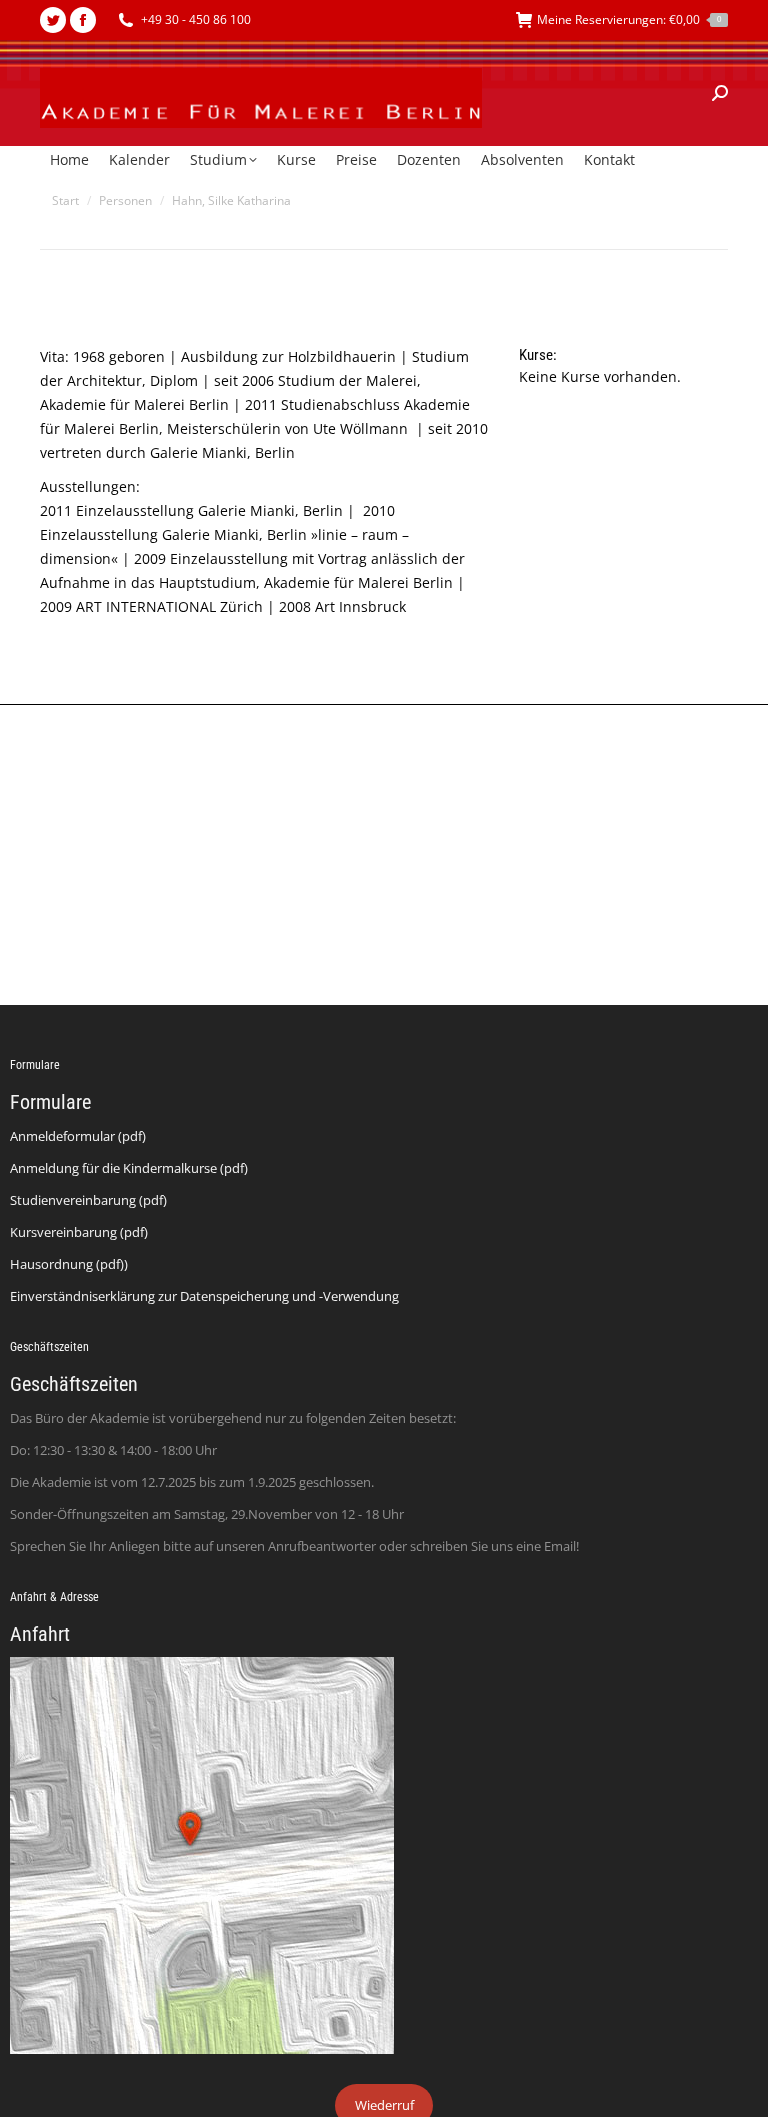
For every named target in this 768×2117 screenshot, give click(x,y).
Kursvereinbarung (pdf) (79, 1232)
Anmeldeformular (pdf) (78, 1136)
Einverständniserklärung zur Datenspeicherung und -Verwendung (204, 1296)
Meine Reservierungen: (629, 19)
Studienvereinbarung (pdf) (88, 1200)
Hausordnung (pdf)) (69, 1264)
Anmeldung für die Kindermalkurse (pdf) (129, 1168)
